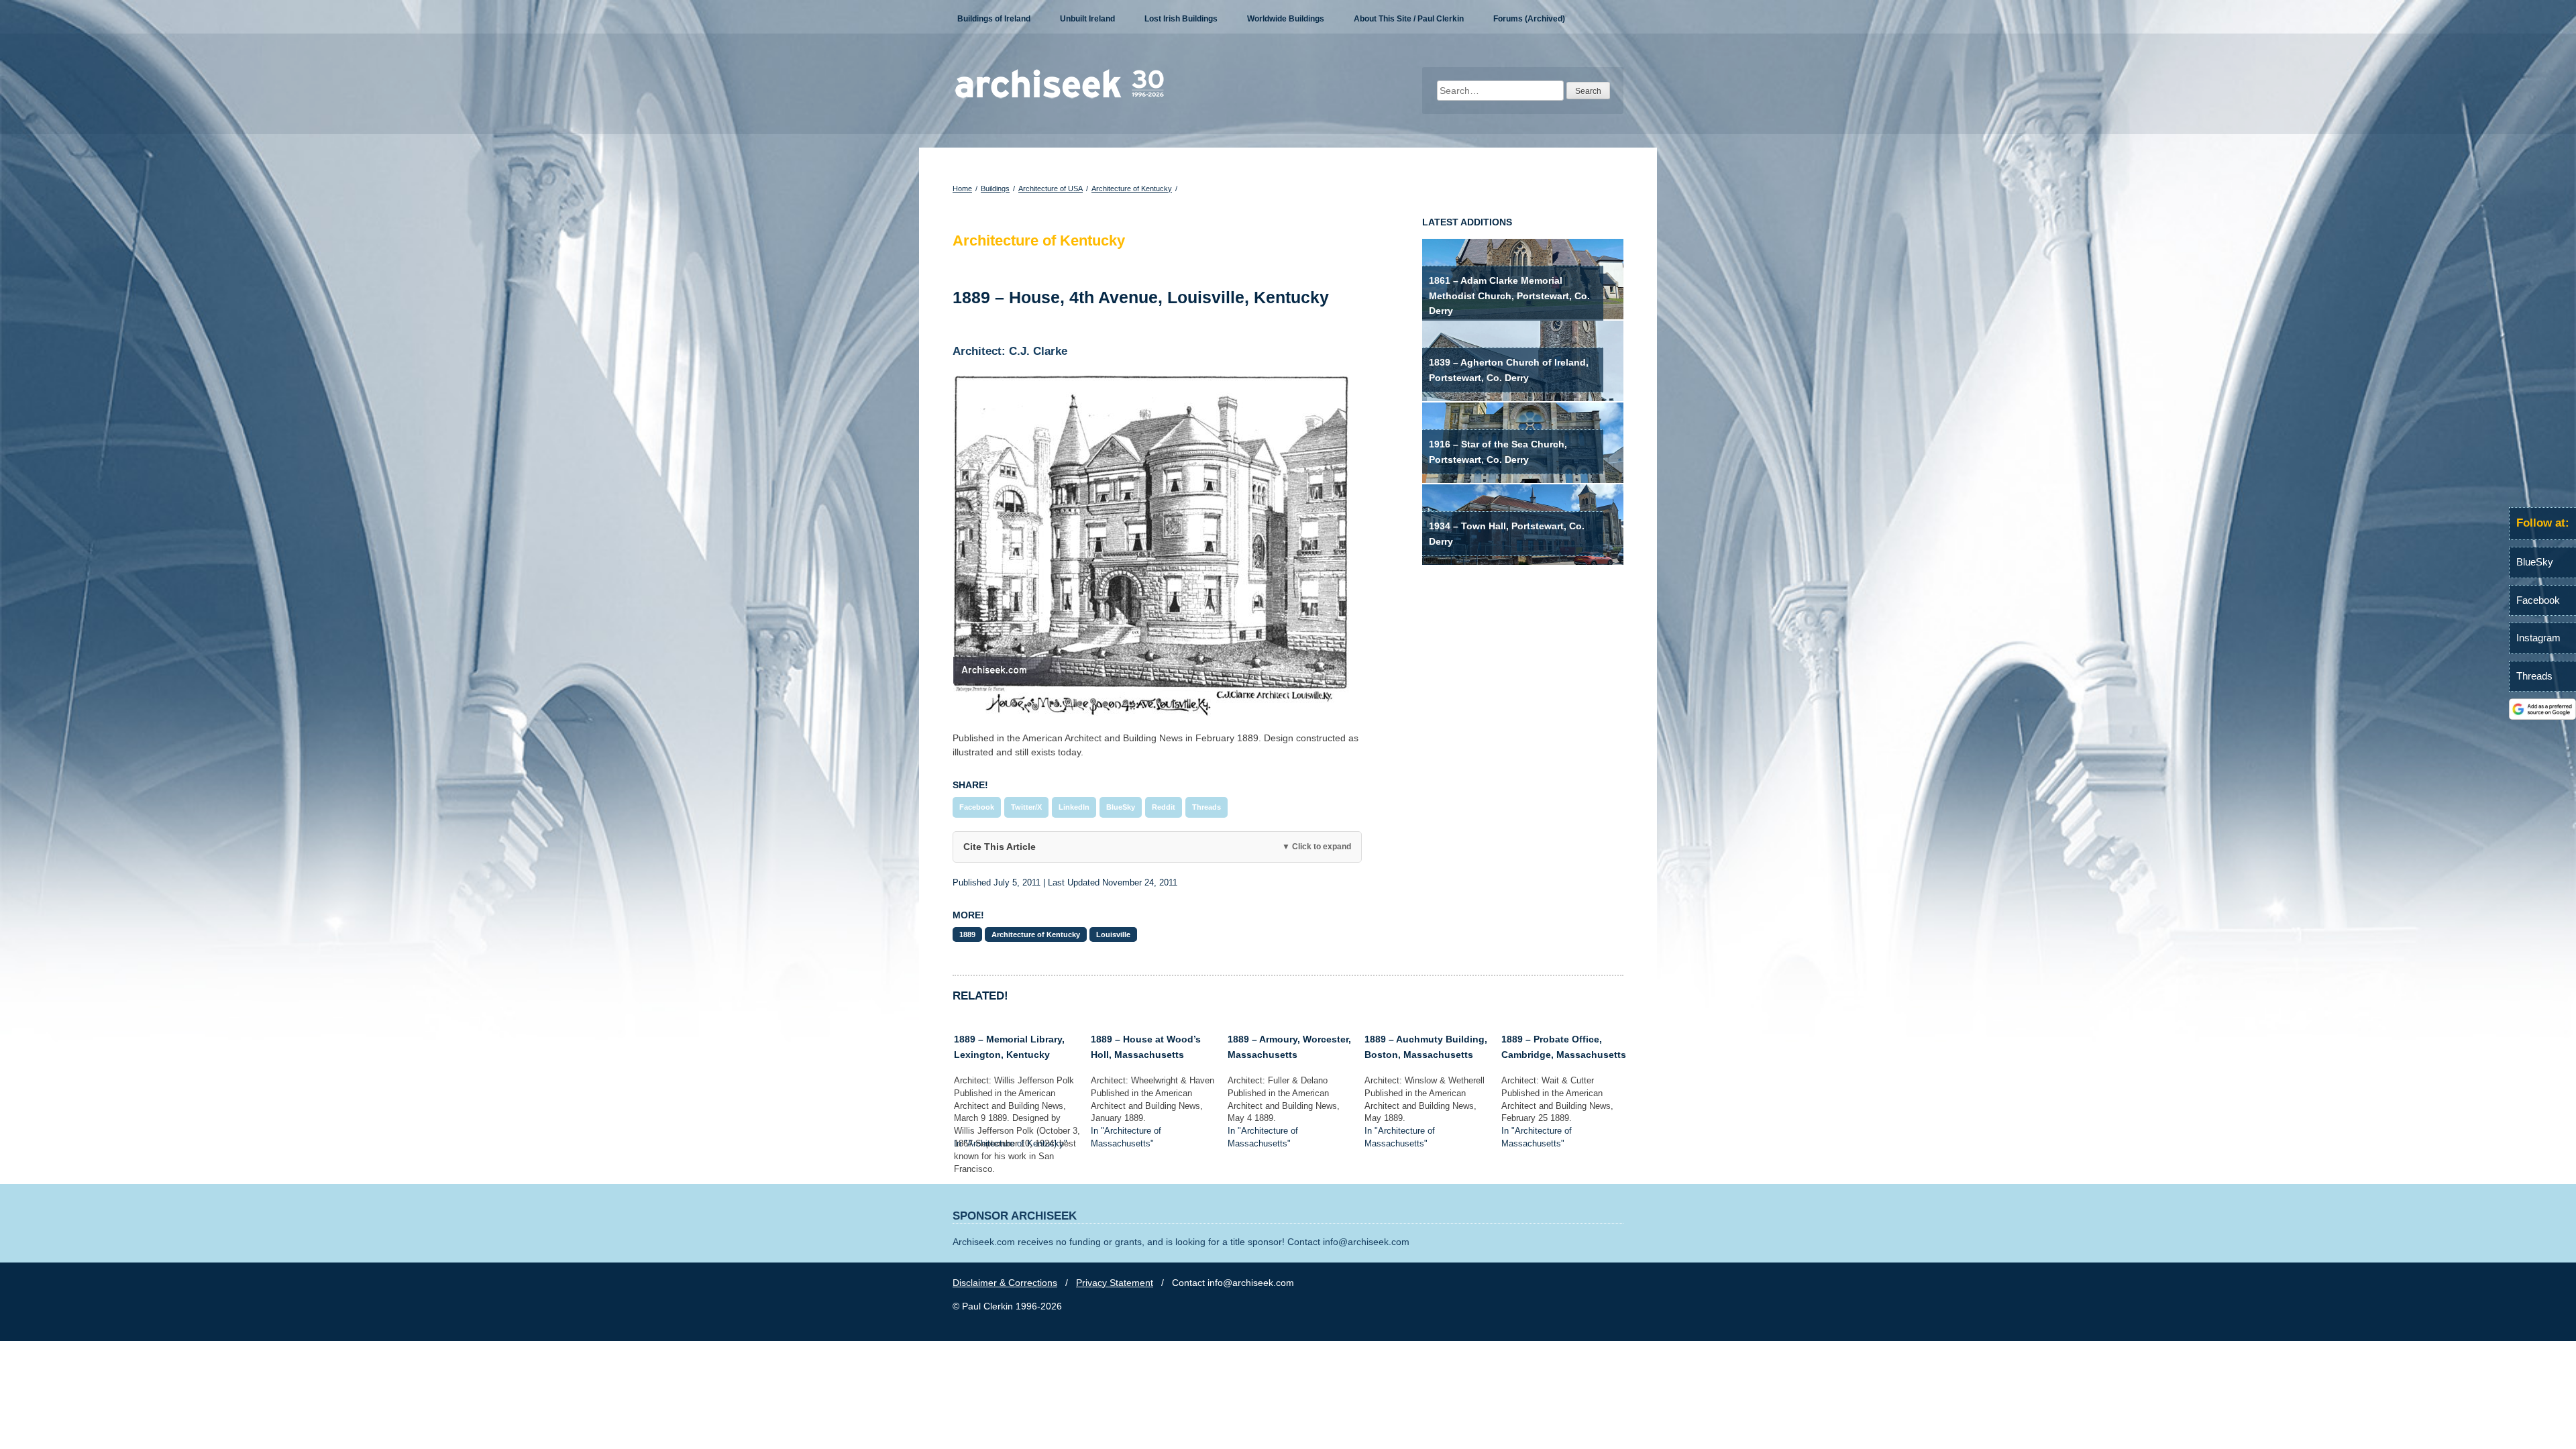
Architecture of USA (1051, 189)
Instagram (2538, 638)
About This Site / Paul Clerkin (1409, 19)
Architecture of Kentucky (1132, 189)
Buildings (995, 189)
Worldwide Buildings (1286, 19)
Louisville (1113, 934)
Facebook (977, 807)
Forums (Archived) (1529, 19)
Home (962, 189)
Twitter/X (1026, 807)
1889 (967, 934)
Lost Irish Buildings (1181, 19)
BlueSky (1121, 807)
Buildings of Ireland (994, 19)
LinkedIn (1074, 807)
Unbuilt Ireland (1087, 19)
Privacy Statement (1115, 1283)
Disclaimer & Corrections (1005, 1283)
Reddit (1164, 807)
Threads (1206, 807)
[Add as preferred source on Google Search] (2542, 716)
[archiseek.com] (1060, 97)
